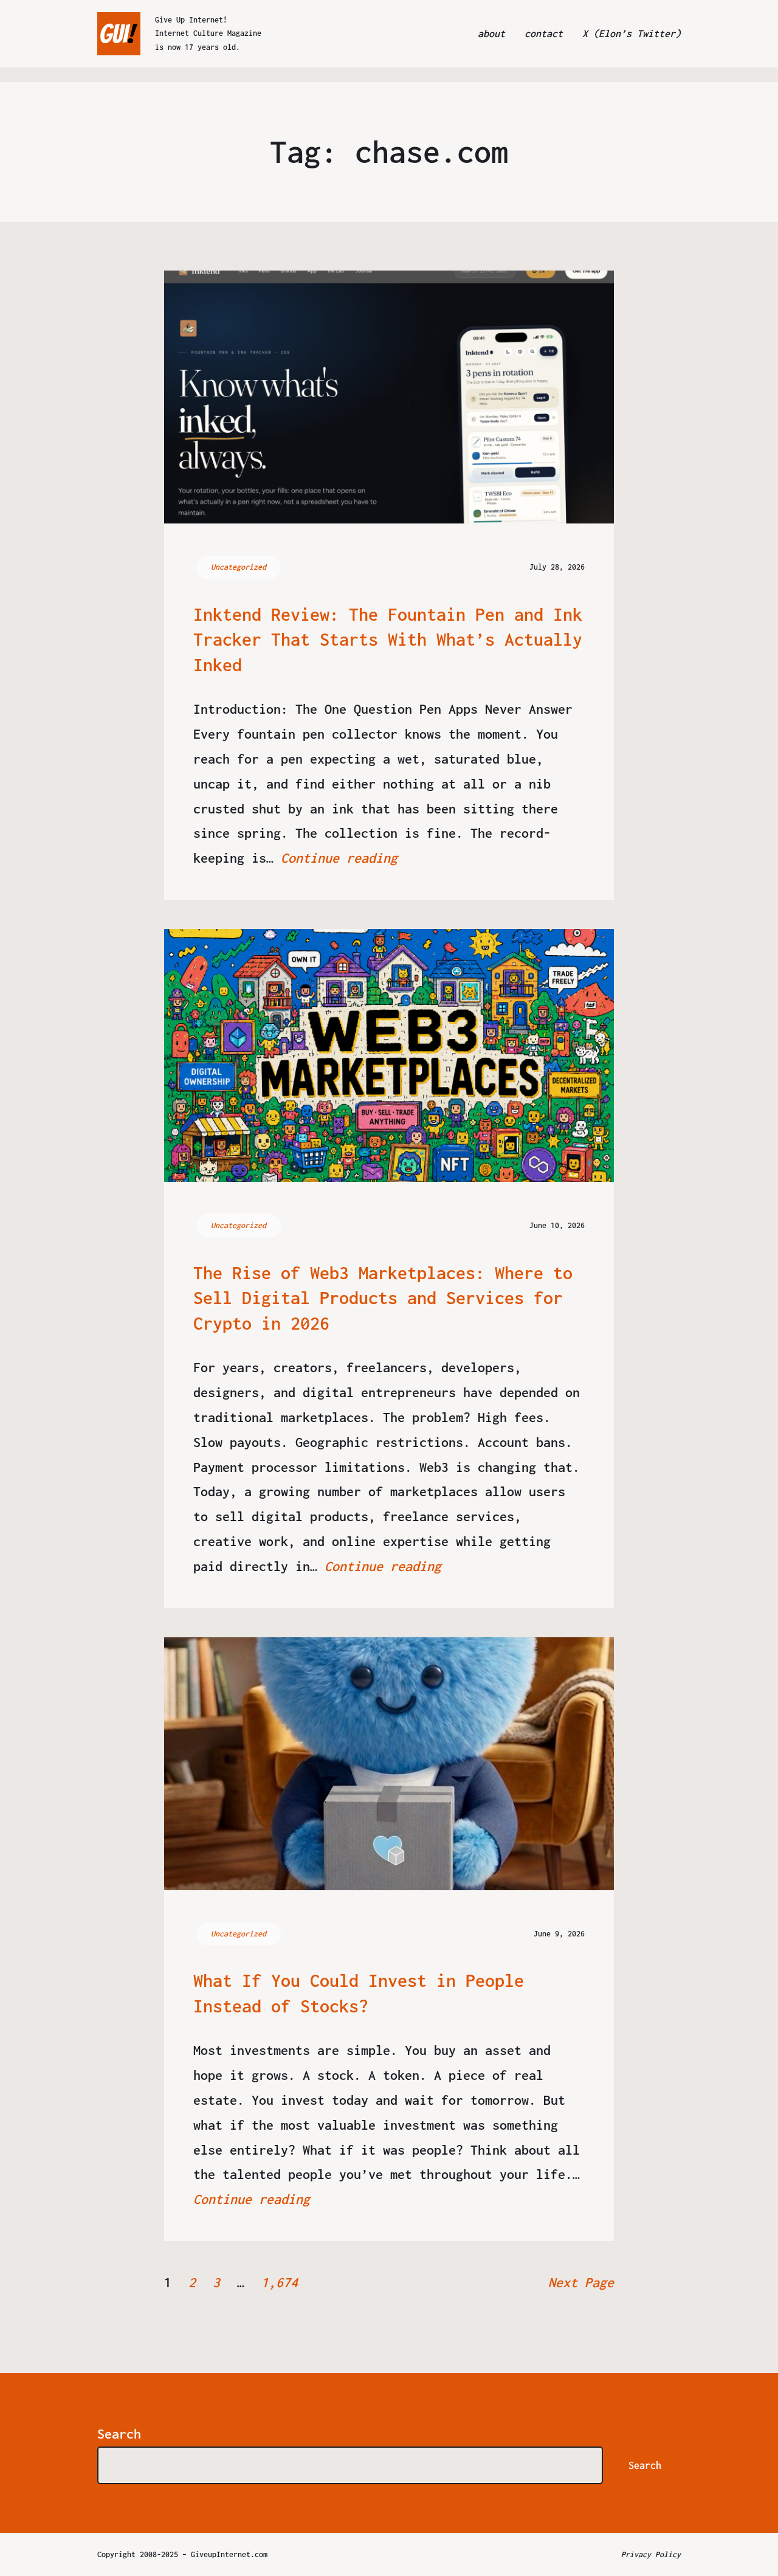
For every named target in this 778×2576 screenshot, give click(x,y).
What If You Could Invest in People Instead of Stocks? (359, 1993)
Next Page (581, 2282)
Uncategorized (239, 567)
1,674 (280, 2282)
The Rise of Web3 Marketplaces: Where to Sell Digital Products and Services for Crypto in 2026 (383, 1298)
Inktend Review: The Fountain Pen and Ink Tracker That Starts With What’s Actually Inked (388, 640)
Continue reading (339, 858)
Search (119, 2434)
